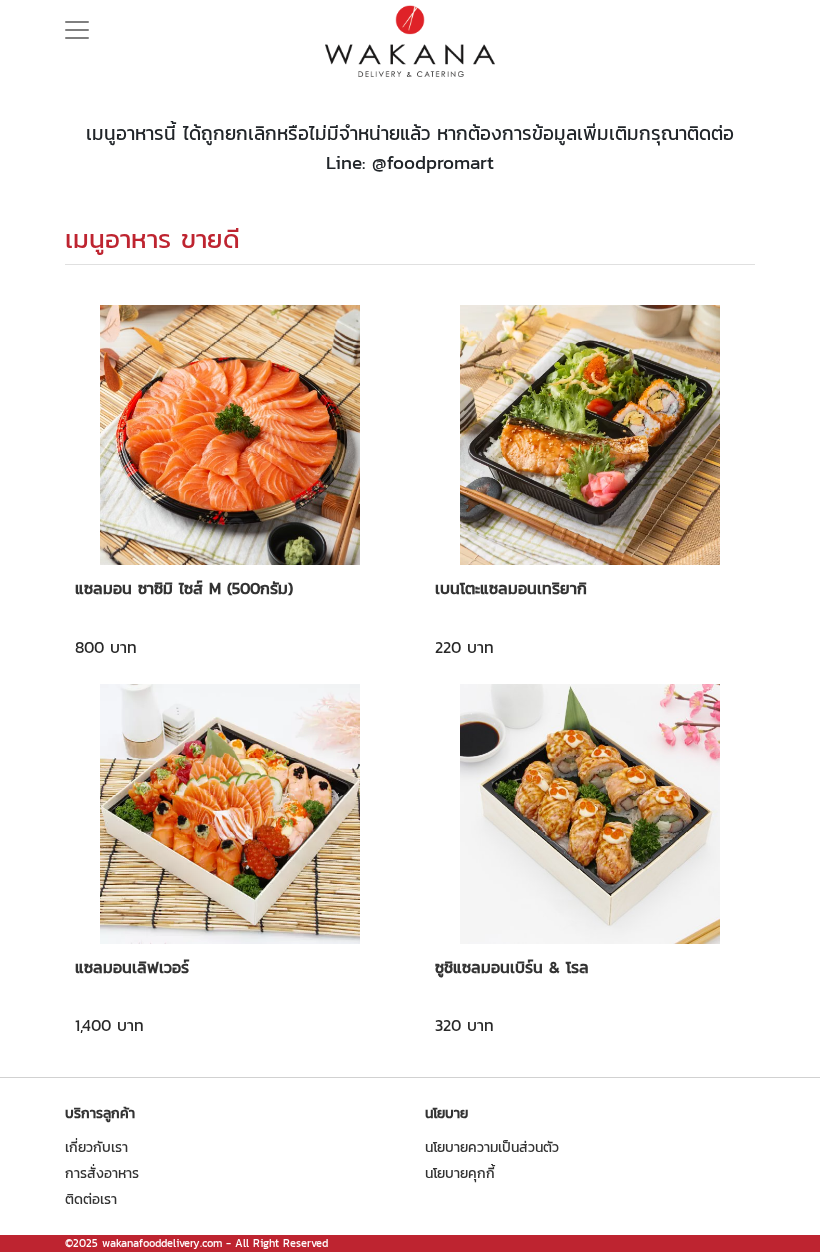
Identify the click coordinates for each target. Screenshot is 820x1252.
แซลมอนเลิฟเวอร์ (132, 967)
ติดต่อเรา (91, 1199)
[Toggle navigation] (77, 24)
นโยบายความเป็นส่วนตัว (492, 1147)
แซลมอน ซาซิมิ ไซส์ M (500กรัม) (184, 588)
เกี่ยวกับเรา (96, 1147)
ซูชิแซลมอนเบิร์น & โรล (512, 967)
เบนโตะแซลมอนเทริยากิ (511, 588)
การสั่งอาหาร (102, 1173)
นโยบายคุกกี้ (460, 1173)
